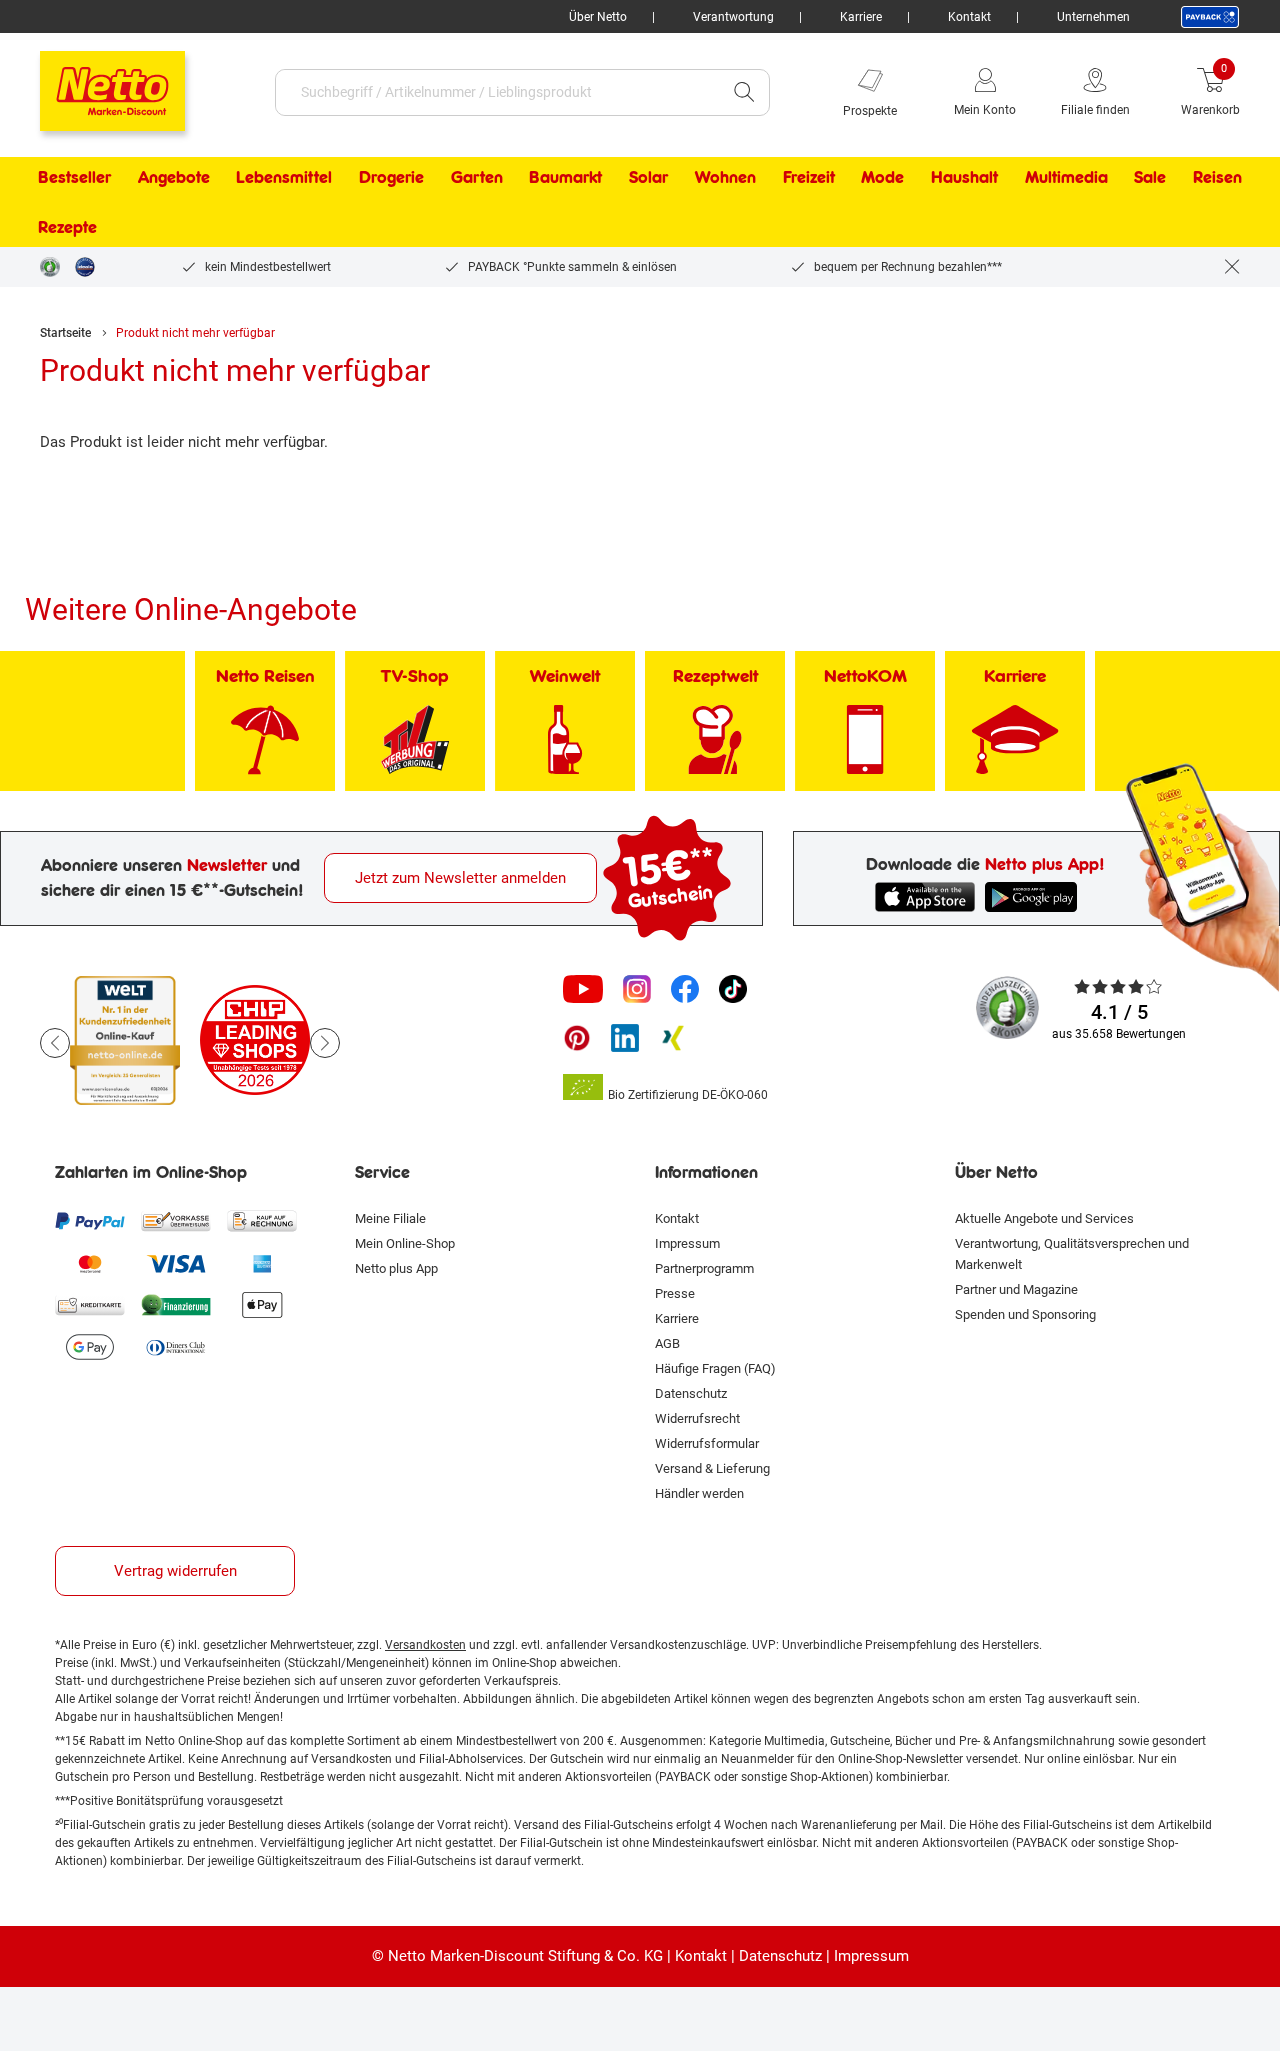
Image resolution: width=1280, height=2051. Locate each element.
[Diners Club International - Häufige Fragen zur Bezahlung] (176, 1347)
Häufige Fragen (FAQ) (715, 1368)
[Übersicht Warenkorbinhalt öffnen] (1255, 92)
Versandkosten (425, 1645)
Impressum (687, 1243)
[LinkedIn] (625, 1038)
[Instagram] (637, 989)
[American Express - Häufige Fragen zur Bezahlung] (262, 1263)
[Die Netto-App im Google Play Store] (1035, 897)
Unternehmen (1093, 17)
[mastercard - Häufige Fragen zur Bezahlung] (90, 1263)
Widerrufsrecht (697, 1418)
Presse (675, 1293)
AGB (667, 1343)
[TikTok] (733, 989)
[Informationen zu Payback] (1210, 17)
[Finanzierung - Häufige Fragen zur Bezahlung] (176, 1305)
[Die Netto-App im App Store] (925, 897)
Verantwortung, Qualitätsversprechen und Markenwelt (1072, 1254)
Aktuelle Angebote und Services (1044, 1218)
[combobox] (497, 92)
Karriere (861, 17)
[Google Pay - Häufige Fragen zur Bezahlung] (90, 1347)
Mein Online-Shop (405, 1243)
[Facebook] (685, 989)
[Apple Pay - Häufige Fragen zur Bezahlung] (262, 1305)
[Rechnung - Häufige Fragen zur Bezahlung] (262, 1221)
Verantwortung (733, 17)
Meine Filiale (390, 1218)
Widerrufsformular (707, 1443)
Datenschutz (691, 1393)
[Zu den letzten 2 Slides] (55, 1043)
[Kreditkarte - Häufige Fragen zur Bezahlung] (90, 1305)
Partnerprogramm (704, 1268)
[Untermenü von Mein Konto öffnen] (1030, 92)
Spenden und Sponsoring (1025, 1314)
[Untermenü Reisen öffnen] (1255, 177)
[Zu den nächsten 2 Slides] (325, 1043)
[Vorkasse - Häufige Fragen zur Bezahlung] (176, 1221)
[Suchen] (744, 92)
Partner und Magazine (1016, 1289)
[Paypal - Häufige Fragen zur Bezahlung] (90, 1221)
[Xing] (673, 1038)
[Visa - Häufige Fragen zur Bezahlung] (176, 1263)
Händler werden (699, 1493)
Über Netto (598, 17)
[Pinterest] (577, 1038)
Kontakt (969, 17)
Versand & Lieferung (712, 1468)
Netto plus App (396, 1268)
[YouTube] (583, 989)
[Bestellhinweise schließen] (1232, 267)
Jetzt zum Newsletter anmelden (460, 878)
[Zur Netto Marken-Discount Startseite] (92, 82)
